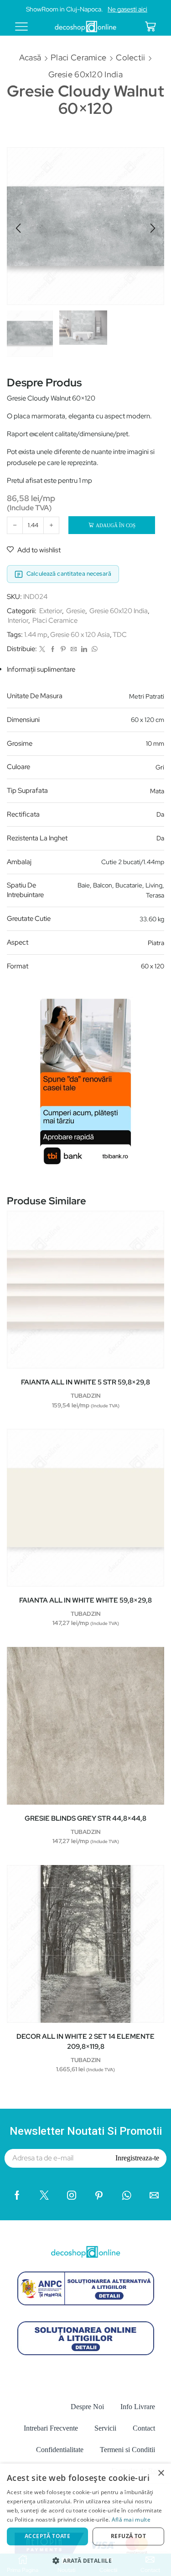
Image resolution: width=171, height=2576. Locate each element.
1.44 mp (36, 635)
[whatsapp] (93, 649)
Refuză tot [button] (128, 2536)
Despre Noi (87, 2407)
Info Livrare (138, 2407)
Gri (160, 767)
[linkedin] (84, 649)
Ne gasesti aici (127, 9)
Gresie (76, 611)
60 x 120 (153, 966)
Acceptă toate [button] (47, 2536)
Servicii (105, 2428)
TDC (120, 635)
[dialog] (85, 2520)
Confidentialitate (60, 2450)
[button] (18, 228)
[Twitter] (42, 649)
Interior (18, 620)
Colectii (130, 57)
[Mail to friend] (74, 649)
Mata (157, 791)
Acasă (30, 57)
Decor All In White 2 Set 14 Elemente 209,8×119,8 (85, 2042)
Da (160, 814)
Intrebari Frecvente (51, 2428)
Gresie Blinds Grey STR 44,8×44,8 (85, 1818)
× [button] (161, 2473)
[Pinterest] (63, 649)
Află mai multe (131, 2520)
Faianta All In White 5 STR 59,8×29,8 (85, 1382)
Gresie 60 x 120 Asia (80, 635)
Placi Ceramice (78, 57)
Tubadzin (86, 1396)
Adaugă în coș (116, 525)
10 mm (155, 743)
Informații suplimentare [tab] (41, 669)
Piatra (156, 943)
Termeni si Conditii (127, 2450)
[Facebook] (53, 649)
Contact (144, 2428)
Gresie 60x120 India (85, 74)
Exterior (51, 611)
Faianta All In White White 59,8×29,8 (85, 1600)
